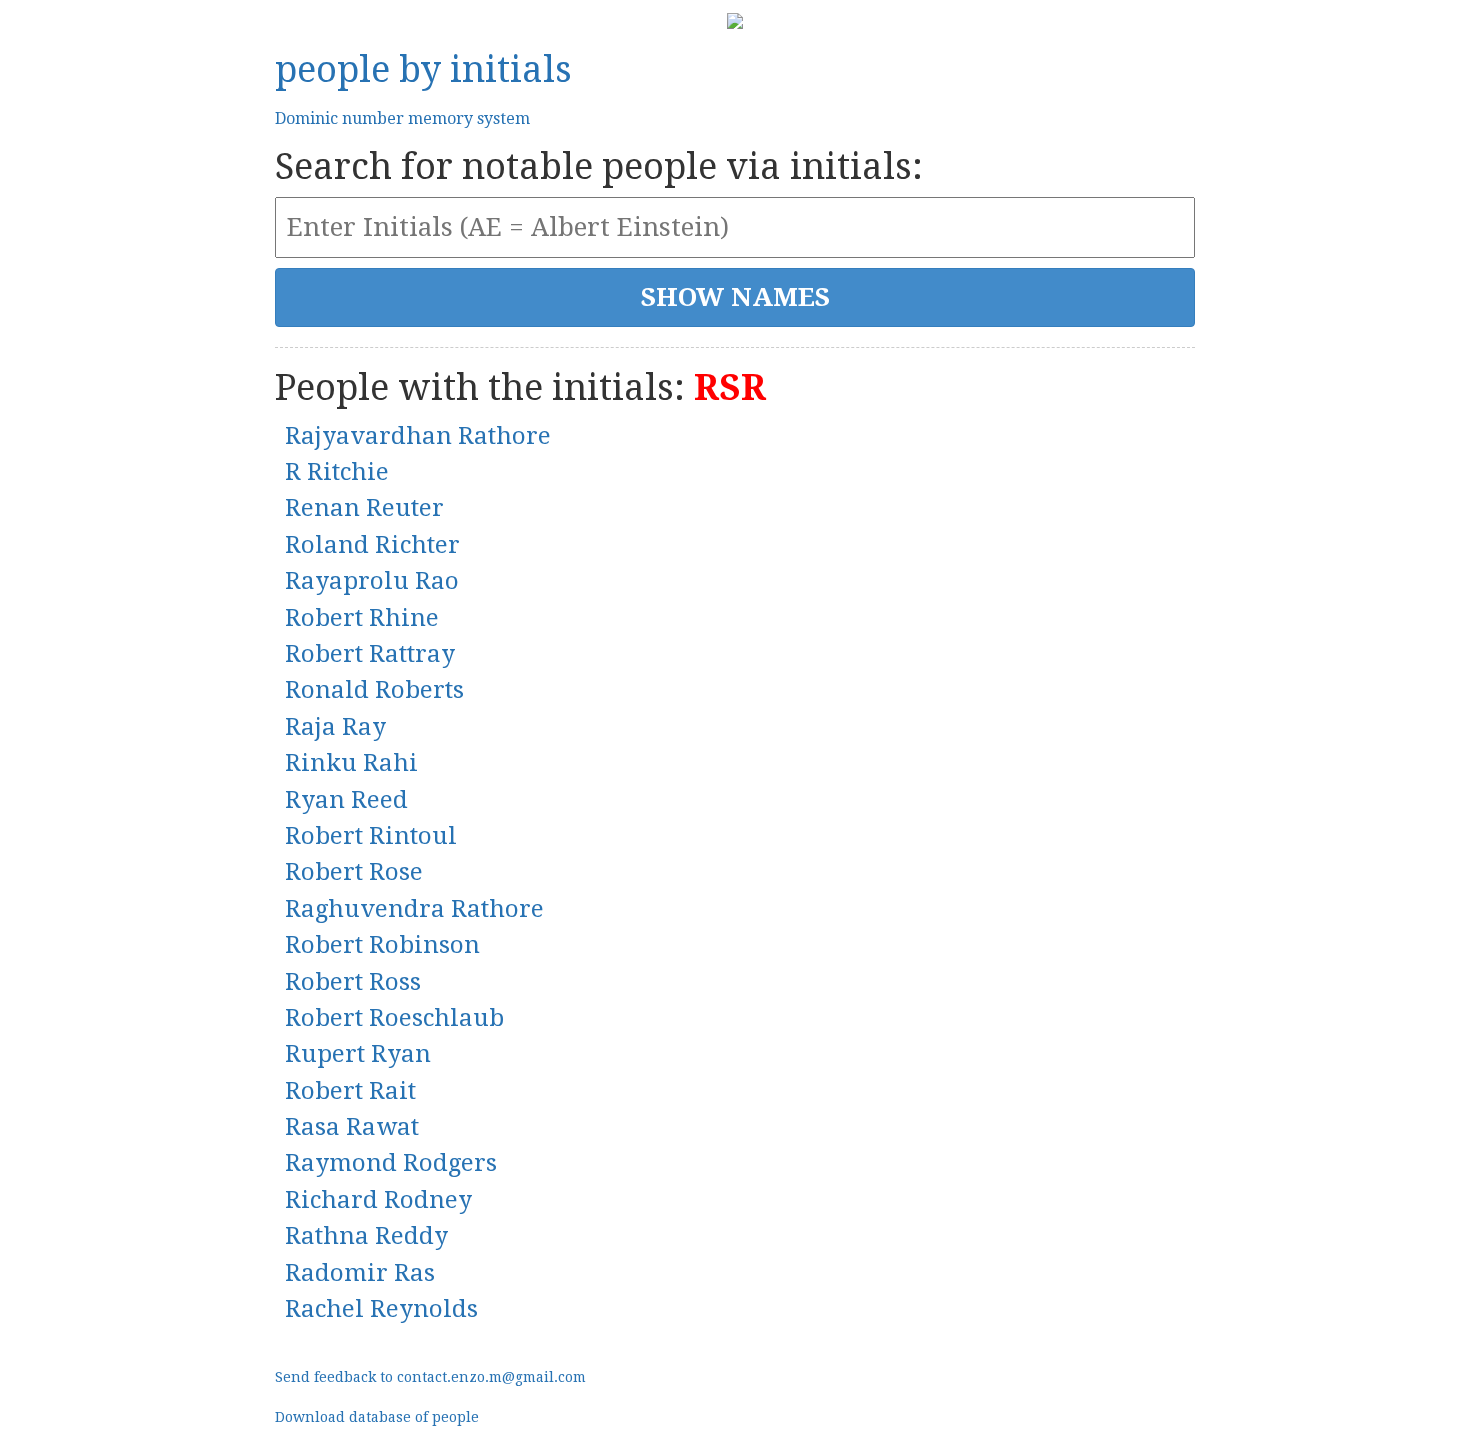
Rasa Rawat (352, 1127)
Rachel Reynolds (381, 1309)
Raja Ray (335, 727)
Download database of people (377, 1417)
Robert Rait (350, 1091)
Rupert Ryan (358, 1054)
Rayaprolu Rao (372, 581)
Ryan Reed (346, 800)
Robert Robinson (382, 945)
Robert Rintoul (371, 836)
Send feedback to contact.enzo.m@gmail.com (430, 1377)
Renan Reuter (364, 508)
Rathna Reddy (366, 1236)
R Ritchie (337, 472)
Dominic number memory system (402, 118)
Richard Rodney (378, 1200)
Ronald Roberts (374, 690)
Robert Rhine (362, 618)
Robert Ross (353, 982)
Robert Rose (354, 872)
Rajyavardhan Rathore (418, 436)
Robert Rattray (370, 654)
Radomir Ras (360, 1273)
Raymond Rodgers (391, 1163)
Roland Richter (372, 545)
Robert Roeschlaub (394, 1018)
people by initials (423, 69)
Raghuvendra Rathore (414, 909)
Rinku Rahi (351, 763)
